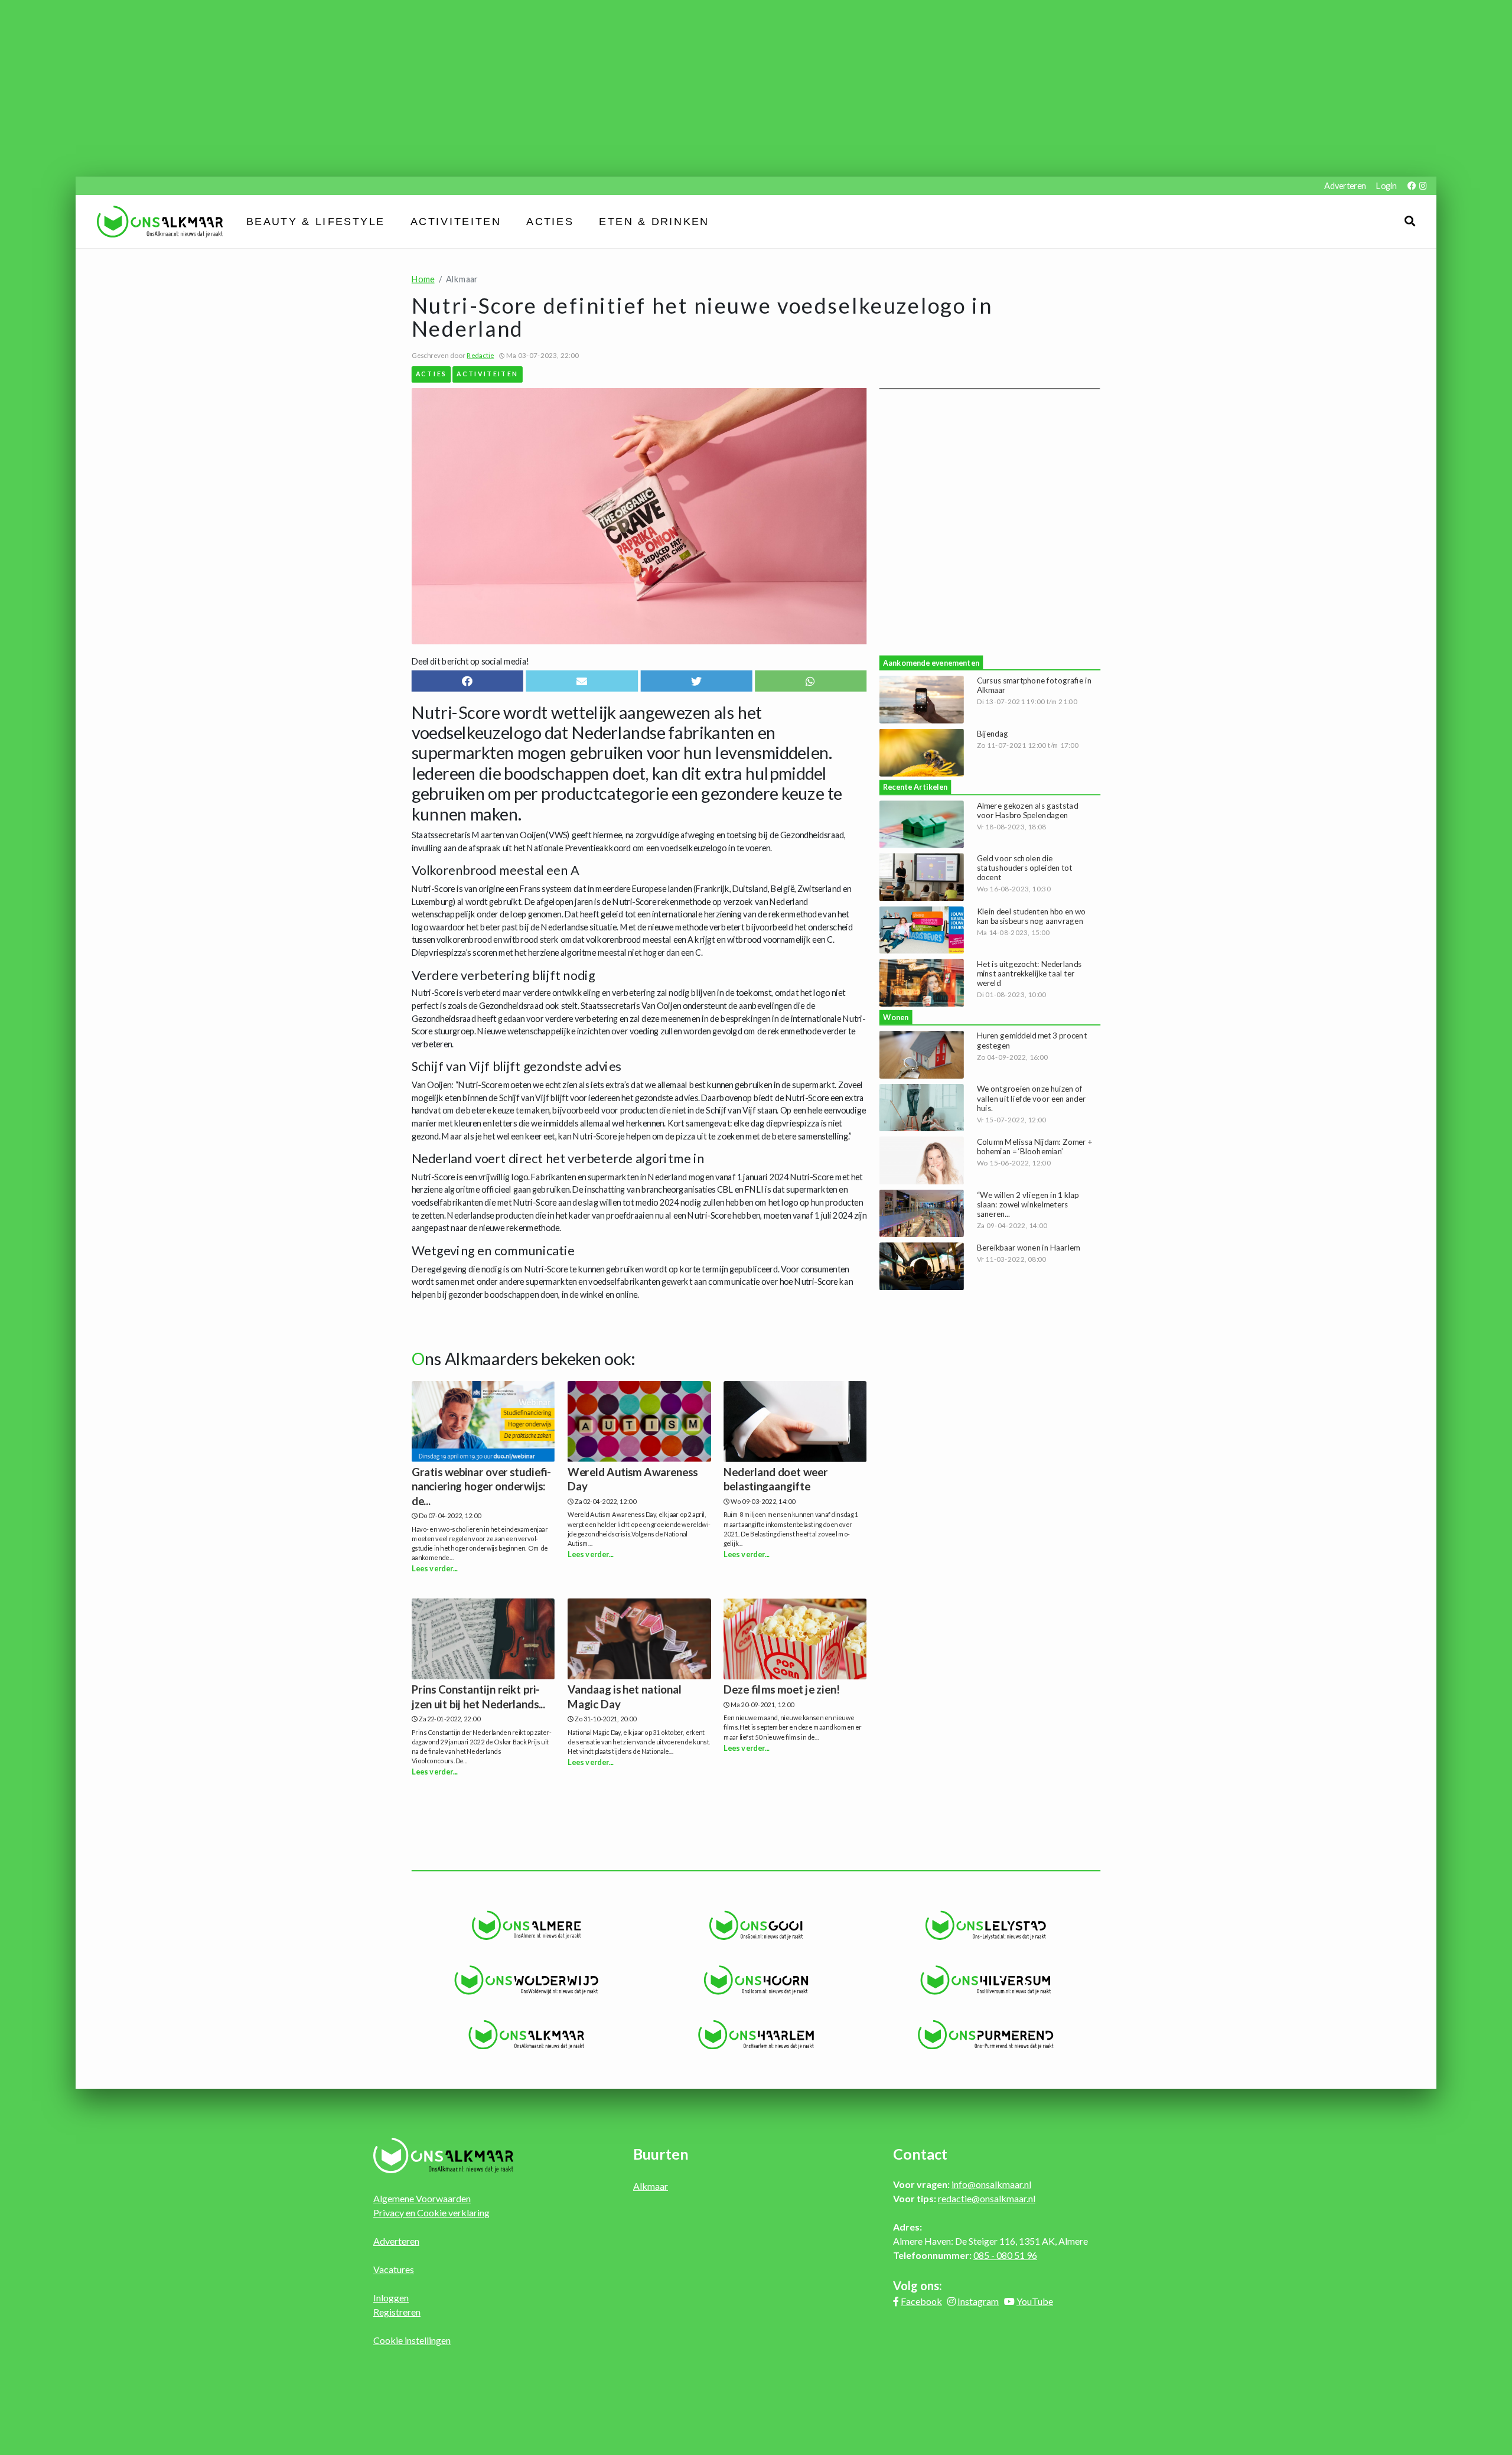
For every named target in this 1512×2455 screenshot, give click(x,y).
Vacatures (394, 2269)
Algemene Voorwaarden (422, 2198)
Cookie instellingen (412, 2340)
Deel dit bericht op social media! (470, 661)
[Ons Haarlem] (756, 2035)
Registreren (397, 2312)
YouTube (1035, 2301)
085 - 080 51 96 (1005, 2255)
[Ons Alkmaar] (527, 2035)
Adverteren (1345, 186)
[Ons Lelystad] (985, 1925)
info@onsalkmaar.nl (991, 2184)
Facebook (921, 2301)
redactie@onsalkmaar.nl (987, 2198)
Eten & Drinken (654, 222)
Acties (550, 222)
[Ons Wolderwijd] (527, 1980)
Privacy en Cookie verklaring (431, 2213)
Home (423, 279)
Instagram (978, 2301)
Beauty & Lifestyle (316, 222)
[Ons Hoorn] (756, 1980)
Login (1386, 186)
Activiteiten (456, 222)
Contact (920, 2154)
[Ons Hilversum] (985, 1980)
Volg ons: (918, 2285)
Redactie (480, 355)
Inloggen (391, 2298)
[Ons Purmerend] (985, 2035)
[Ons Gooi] (756, 1925)
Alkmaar (651, 2186)
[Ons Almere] (527, 1925)
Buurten (661, 2154)
